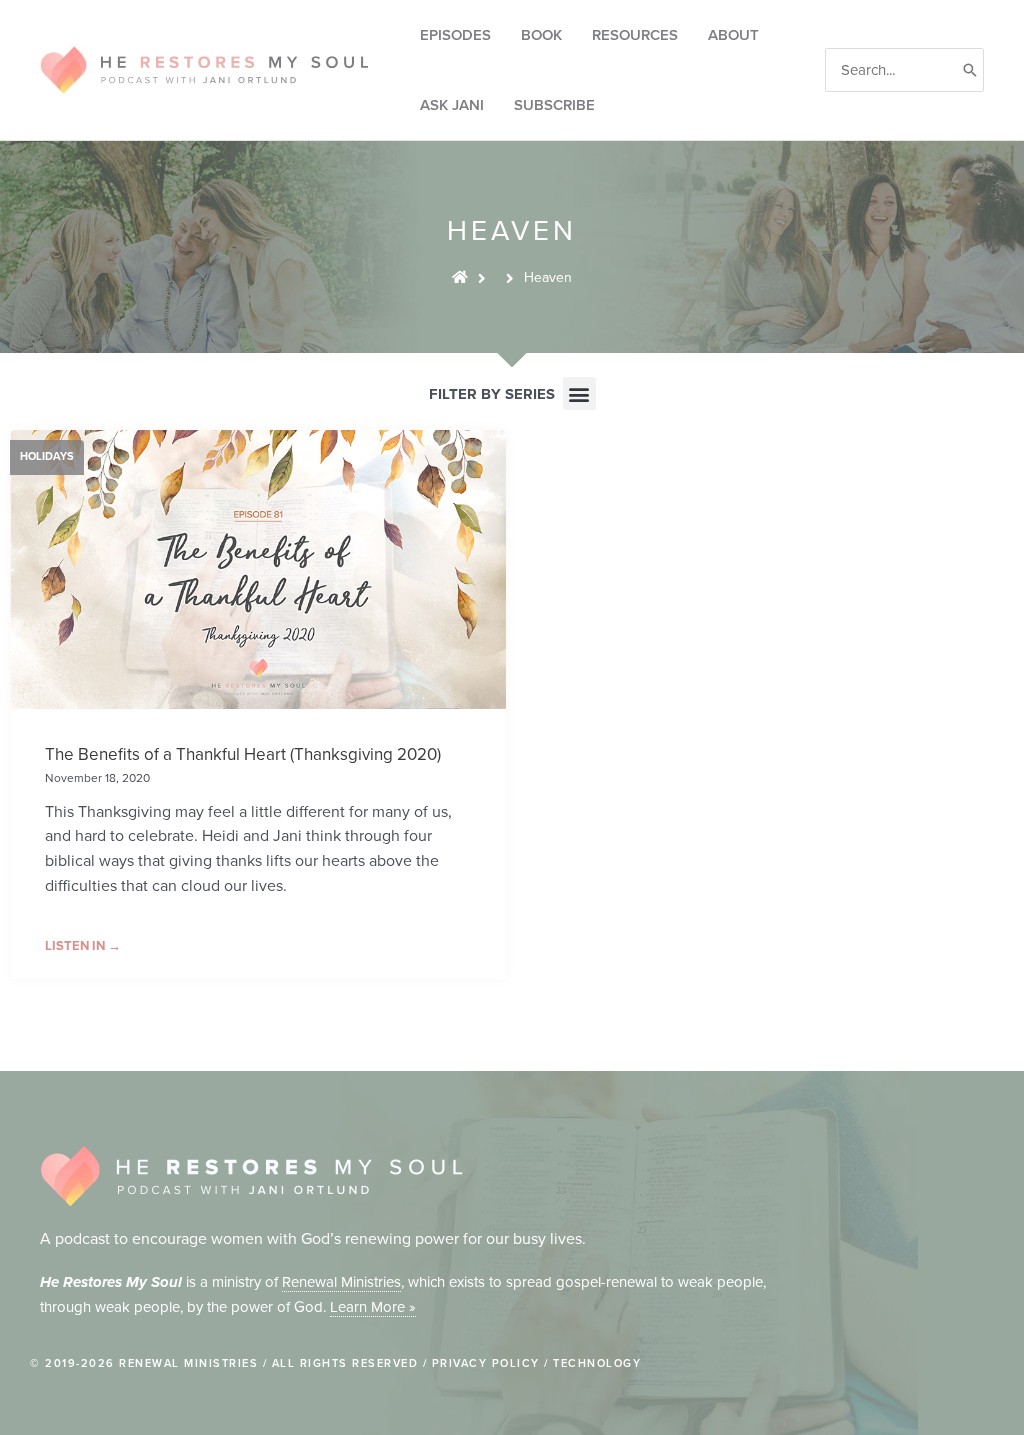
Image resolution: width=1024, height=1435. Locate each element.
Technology (597, 1363)
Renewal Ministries (341, 1282)
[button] (579, 393)
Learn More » (373, 1307)
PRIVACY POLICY (486, 1363)
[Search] (970, 70)
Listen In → (83, 946)
